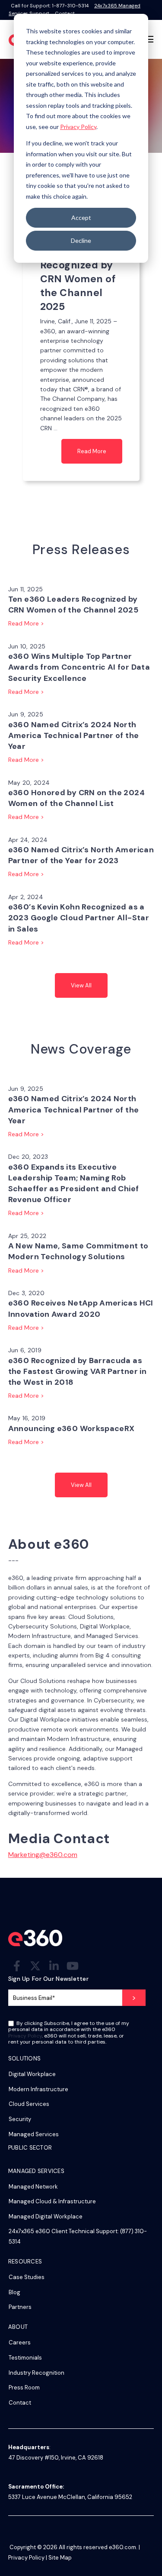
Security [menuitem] (20, 2119)
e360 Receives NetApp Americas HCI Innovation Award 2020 (81, 1308)
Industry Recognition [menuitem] (37, 2373)
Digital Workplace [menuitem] (32, 2074)
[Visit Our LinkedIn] (54, 1966)
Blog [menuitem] (14, 2292)
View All (81, 985)
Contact (65, 13)
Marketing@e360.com (43, 1855)
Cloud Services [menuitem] (29, 2104)
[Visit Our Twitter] (35, 1966)
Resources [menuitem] (25, 2262)
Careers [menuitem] (20, 2342)
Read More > (26, 623)
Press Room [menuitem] (24, 2387)
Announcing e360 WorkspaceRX (71, 1428)
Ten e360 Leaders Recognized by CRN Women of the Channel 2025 (73, 605)
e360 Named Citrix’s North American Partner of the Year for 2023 (81, 855)
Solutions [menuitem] (24, 2059)
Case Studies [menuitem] (27, 2277)
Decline (81, 240)
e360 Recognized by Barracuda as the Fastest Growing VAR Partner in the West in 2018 (77, 1371)
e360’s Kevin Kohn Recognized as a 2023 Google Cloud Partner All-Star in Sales (79, 918)
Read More (92, 451)
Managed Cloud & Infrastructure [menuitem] (52, 2201)
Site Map (60, 2558)
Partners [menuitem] (20, 2307)
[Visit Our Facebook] (17, 1966)
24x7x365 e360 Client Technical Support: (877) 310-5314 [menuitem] (78, 2236)
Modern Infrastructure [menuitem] (38, 2089)
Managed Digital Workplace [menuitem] (46, 2217)
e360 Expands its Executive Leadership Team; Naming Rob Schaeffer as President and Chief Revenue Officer (74, 1183)
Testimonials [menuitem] (25, 2358)
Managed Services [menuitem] (34, 2134)
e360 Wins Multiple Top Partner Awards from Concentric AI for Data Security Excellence (79, 667)
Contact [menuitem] (20, 2403)
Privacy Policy (78, 127)
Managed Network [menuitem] (33, 2187)
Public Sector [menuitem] (30, 2148)
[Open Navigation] (149, 39)
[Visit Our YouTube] (73, 1966)
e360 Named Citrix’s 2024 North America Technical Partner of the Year (74, 735)
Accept (81, 218)
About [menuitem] (18, 2327)
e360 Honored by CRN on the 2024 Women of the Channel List (76, 798)
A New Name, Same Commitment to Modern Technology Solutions (78, 1251)
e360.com (122, 2547)
